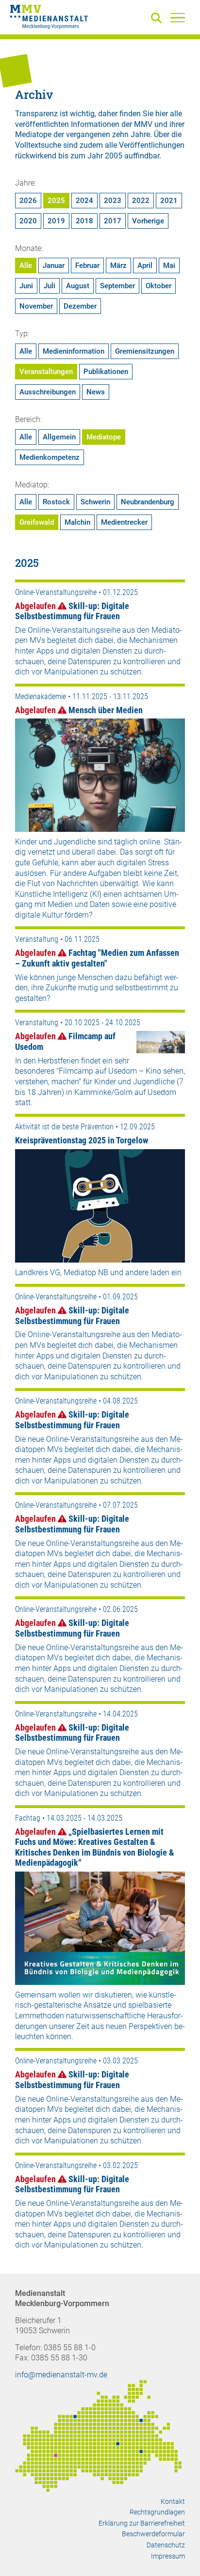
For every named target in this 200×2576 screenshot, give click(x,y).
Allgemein (59, 437)
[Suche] (158, 19)
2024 (84, 201)
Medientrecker (124, 522)
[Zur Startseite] (49, 18)
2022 (141, 201)
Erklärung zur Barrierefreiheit (142, 2523)
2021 (169, 201)
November (36, 306)
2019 (56, 221)
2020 (28, 221)
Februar (87, 265)
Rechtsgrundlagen (157, 2512)
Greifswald (37, 522)
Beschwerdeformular (153, 2534)
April (145, 265)
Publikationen (106, 372)
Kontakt (173, 2501)
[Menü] (178, 17)
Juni (26, 286)
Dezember (80, 306)
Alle (26, 265)
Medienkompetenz (50, 457)
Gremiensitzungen (145, 351)
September (117, 286)
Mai (169, 265)
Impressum (168, 2556)
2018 (84, 221)
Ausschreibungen (48, 392)
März (118, 265)
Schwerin (95, 502)
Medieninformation (74, 351)
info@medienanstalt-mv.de (61, 2375)
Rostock (56, 502)
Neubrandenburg (148, 502)
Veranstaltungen (46, 372)
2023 (113, 201)
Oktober (158, 286)
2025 (56, 201)
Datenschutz (166, 2545)
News (96, 392)
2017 (113, 221)
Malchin (77, 522)
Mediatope (104, 437)
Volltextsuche (38, 145)
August (78, 286)
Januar (54, 265)
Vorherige (148, 221)
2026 (28, 201)
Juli (50, 286)
